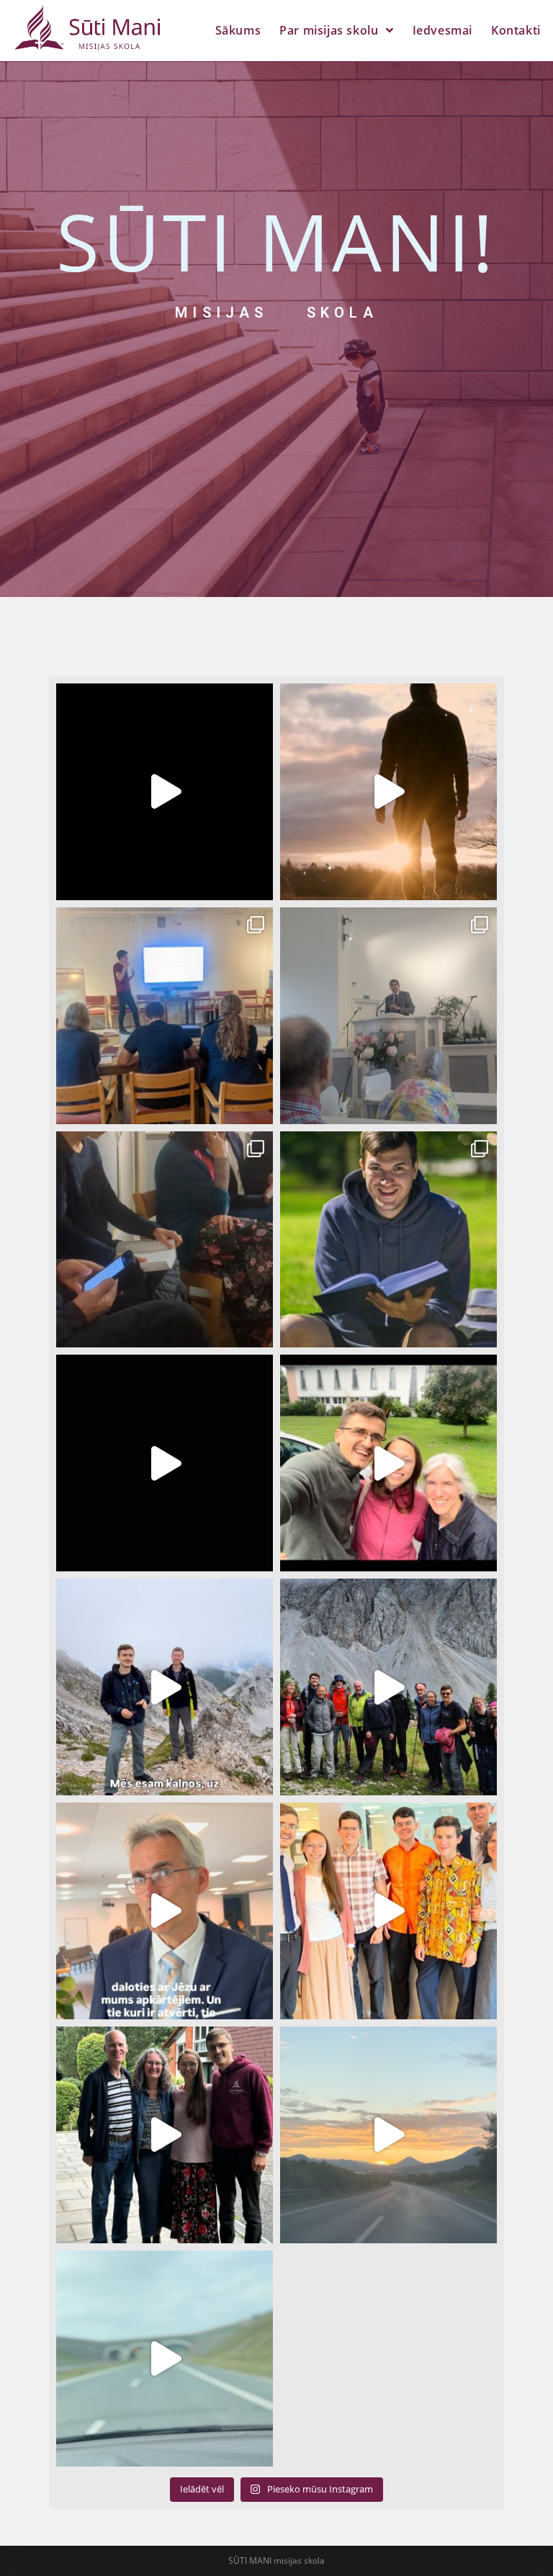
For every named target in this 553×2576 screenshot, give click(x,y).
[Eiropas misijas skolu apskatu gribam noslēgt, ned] (388, 1463)
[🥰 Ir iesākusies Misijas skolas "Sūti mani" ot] (165, 792)
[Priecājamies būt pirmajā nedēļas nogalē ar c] (165, 1463)
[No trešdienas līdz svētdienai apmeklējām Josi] (388, 1911)
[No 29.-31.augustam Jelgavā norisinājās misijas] (388, 1240)
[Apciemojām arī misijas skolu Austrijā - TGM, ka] (388, 1687)
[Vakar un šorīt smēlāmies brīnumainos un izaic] (165, 2135)
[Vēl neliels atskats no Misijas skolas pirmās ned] (165, 1240)
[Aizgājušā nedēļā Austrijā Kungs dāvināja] (165, 1687)
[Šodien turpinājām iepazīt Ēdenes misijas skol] (388, 2135)
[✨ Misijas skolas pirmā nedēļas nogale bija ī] (388, 1016)
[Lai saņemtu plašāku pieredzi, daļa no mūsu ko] (165, 2359)
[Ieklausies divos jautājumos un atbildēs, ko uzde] (165, 1911)
